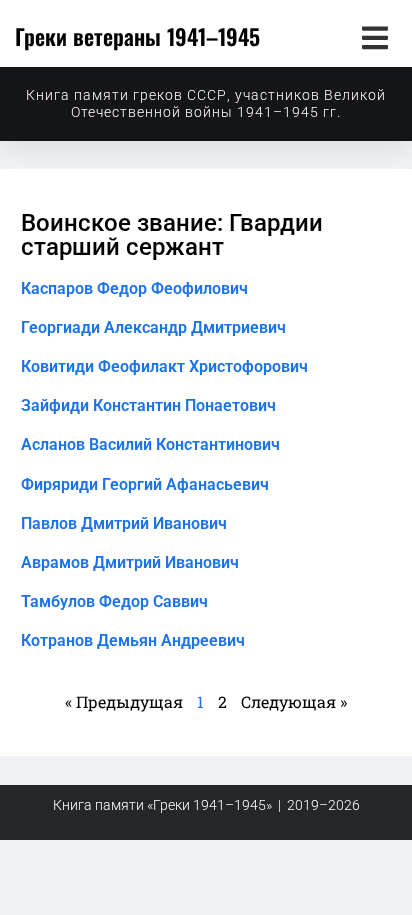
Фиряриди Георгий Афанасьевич (145, 484)
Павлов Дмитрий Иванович (124, 523)
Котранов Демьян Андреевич (133, 640)
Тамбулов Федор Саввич (114, 601)
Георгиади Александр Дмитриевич (153, 327)
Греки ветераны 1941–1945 (137, 36)
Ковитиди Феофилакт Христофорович (164, 366)
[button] (374, 37)
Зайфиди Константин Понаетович (148, 405)
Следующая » (294, 701)
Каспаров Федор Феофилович (134, 288)
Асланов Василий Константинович (150, 444)
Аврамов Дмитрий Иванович (130, 562)
